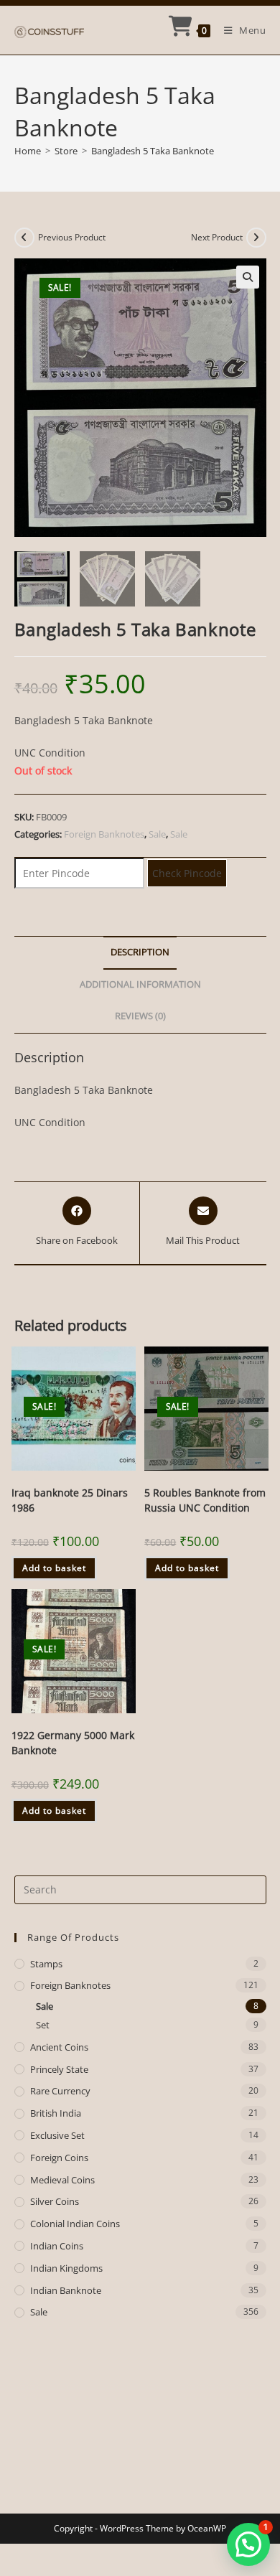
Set (43, 2025)
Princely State (59, 2069)
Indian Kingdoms (66, 2268)
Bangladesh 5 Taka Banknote (153, 151)
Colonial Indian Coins (75, 2224)
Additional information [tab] (140, 984)
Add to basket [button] (54, 1568)
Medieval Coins (62, 2180)
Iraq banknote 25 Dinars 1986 (70, 1500)
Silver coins (55, 2201)
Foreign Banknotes (104, 834)
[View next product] (256, 238)
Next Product (217, 237)
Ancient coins (59, 2047)
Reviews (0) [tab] (140, 1016)
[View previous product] (24, 238)
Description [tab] (140, 952)
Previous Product (72, 237)
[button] (248, 277)
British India (56, 2113)
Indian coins (57, 2246)
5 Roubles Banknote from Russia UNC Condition (205, 1500)
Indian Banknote (66, 2290)
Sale (157, 834)
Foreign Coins (59, 2158)
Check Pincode (187, 873)
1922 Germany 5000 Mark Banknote (73, 1743)
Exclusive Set (57, 2135)
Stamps (46, 1964)
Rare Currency (60, 2091)
